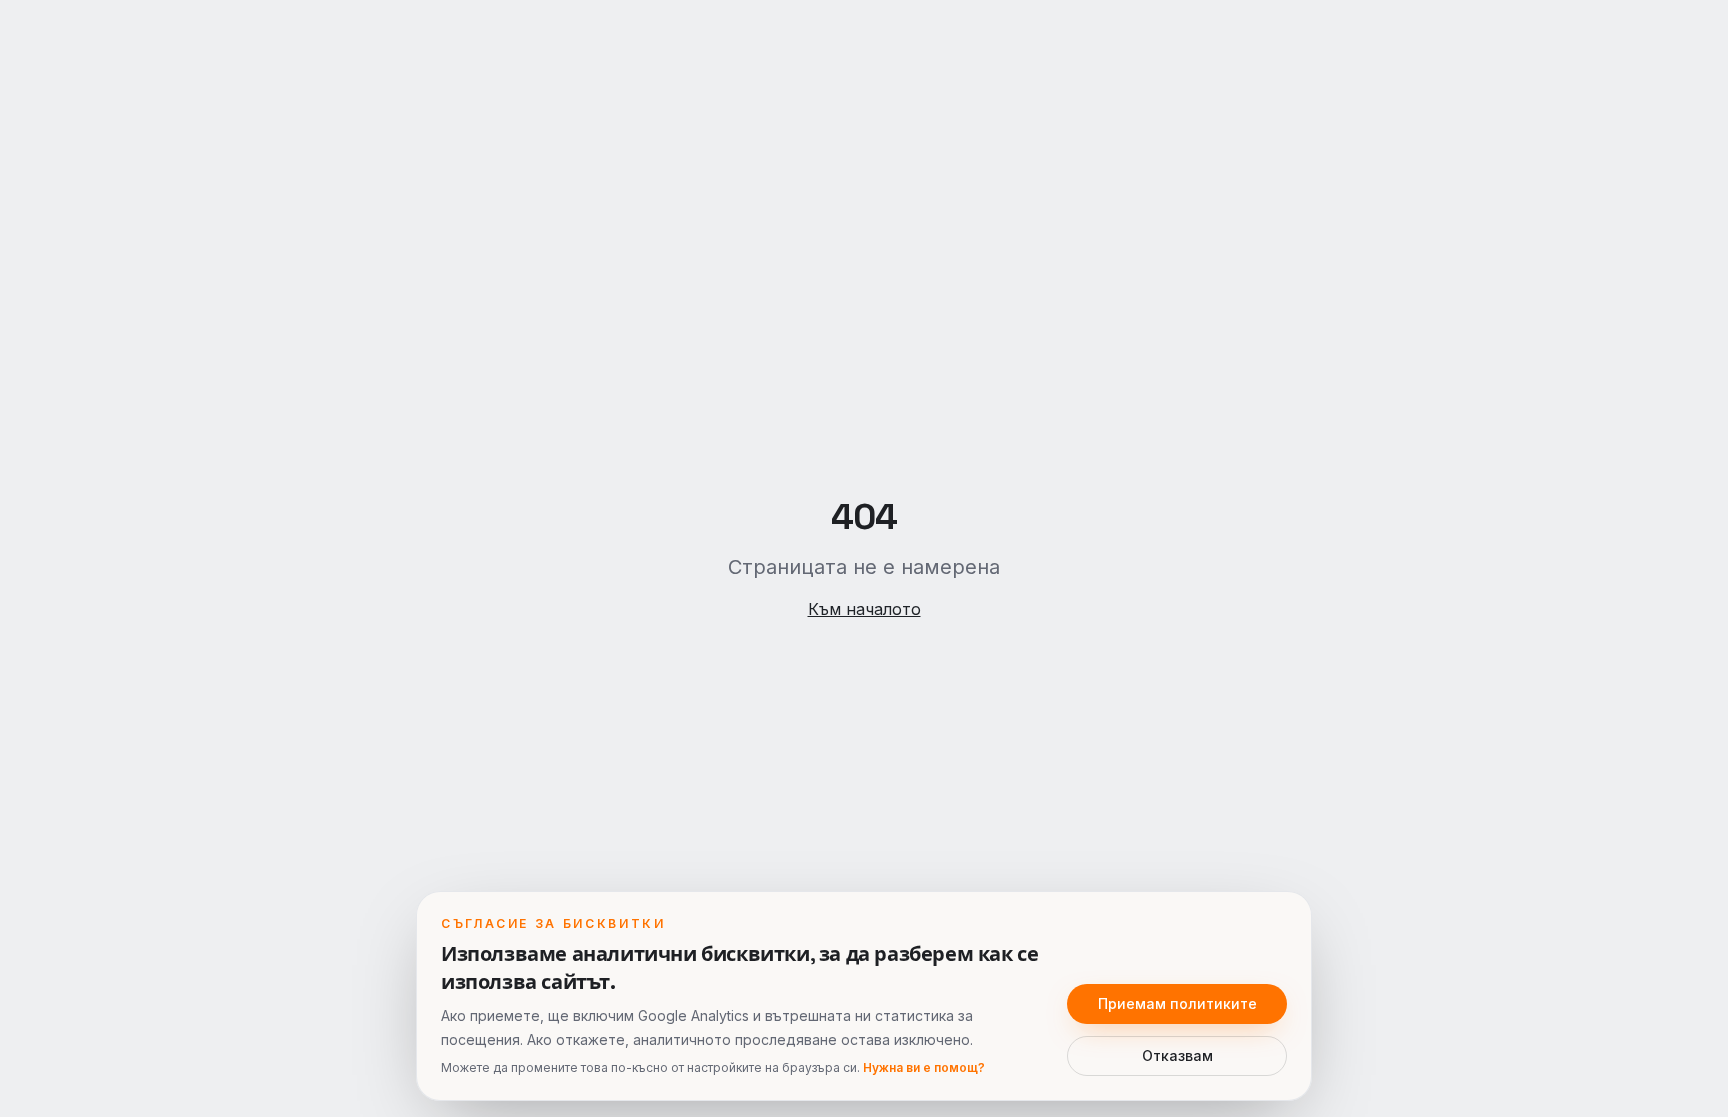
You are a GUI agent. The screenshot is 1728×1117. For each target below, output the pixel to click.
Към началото (864, 609)
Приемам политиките (1177, 1003)
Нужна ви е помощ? (924, 1067)
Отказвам (1177, 1055)
